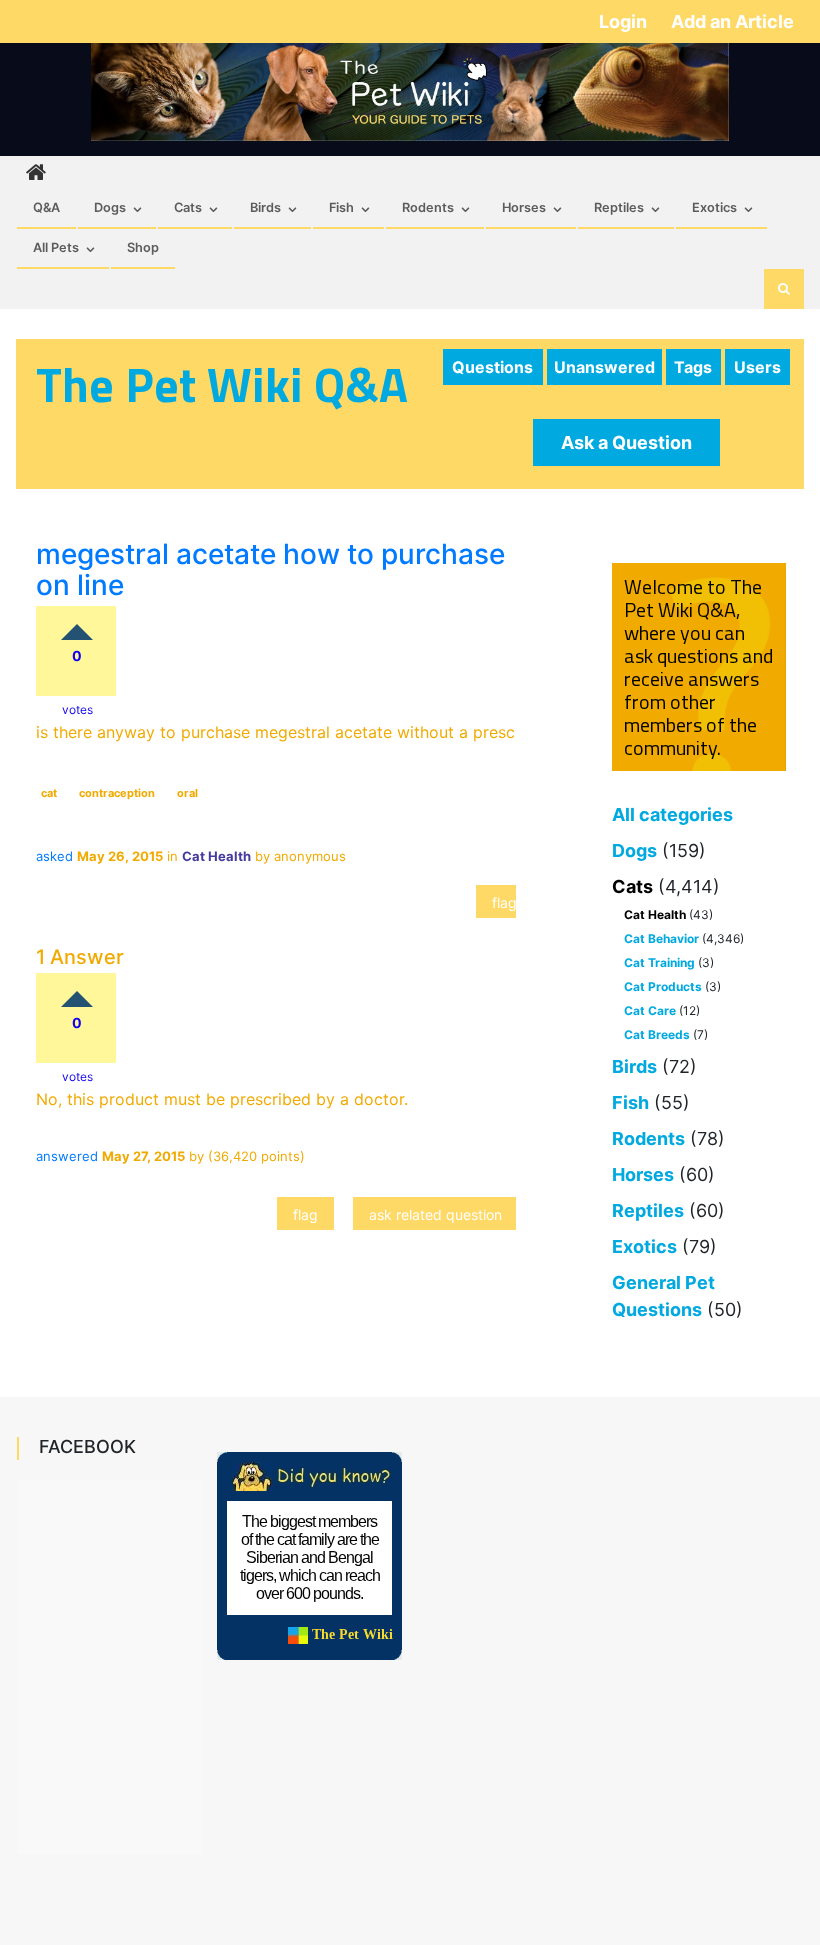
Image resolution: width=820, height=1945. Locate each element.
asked (54, 856)
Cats (188, 207)
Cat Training (659, 962)
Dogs (110, 207)
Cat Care (650, 1010)
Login (625, 21)
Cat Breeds (657, 1034)
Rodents (428, 207)
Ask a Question (626, 442)
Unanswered (604, 367)
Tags (693, 367)
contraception (117, 793)
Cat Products (663, 986)
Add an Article (732, 21)
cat (49, 793)
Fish (341, 207)
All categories (672, 814)
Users (757, 367)
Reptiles (619, 207)
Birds (265, 207)
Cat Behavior (661, 938)
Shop (143, 247)
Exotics (714, 207)
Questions (492, 367)
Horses (524, 207)
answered (67, 1156)
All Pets (56, 247)
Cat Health (655, 914)
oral (187, 793)
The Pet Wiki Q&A (222, 384)
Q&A (46, 207)
